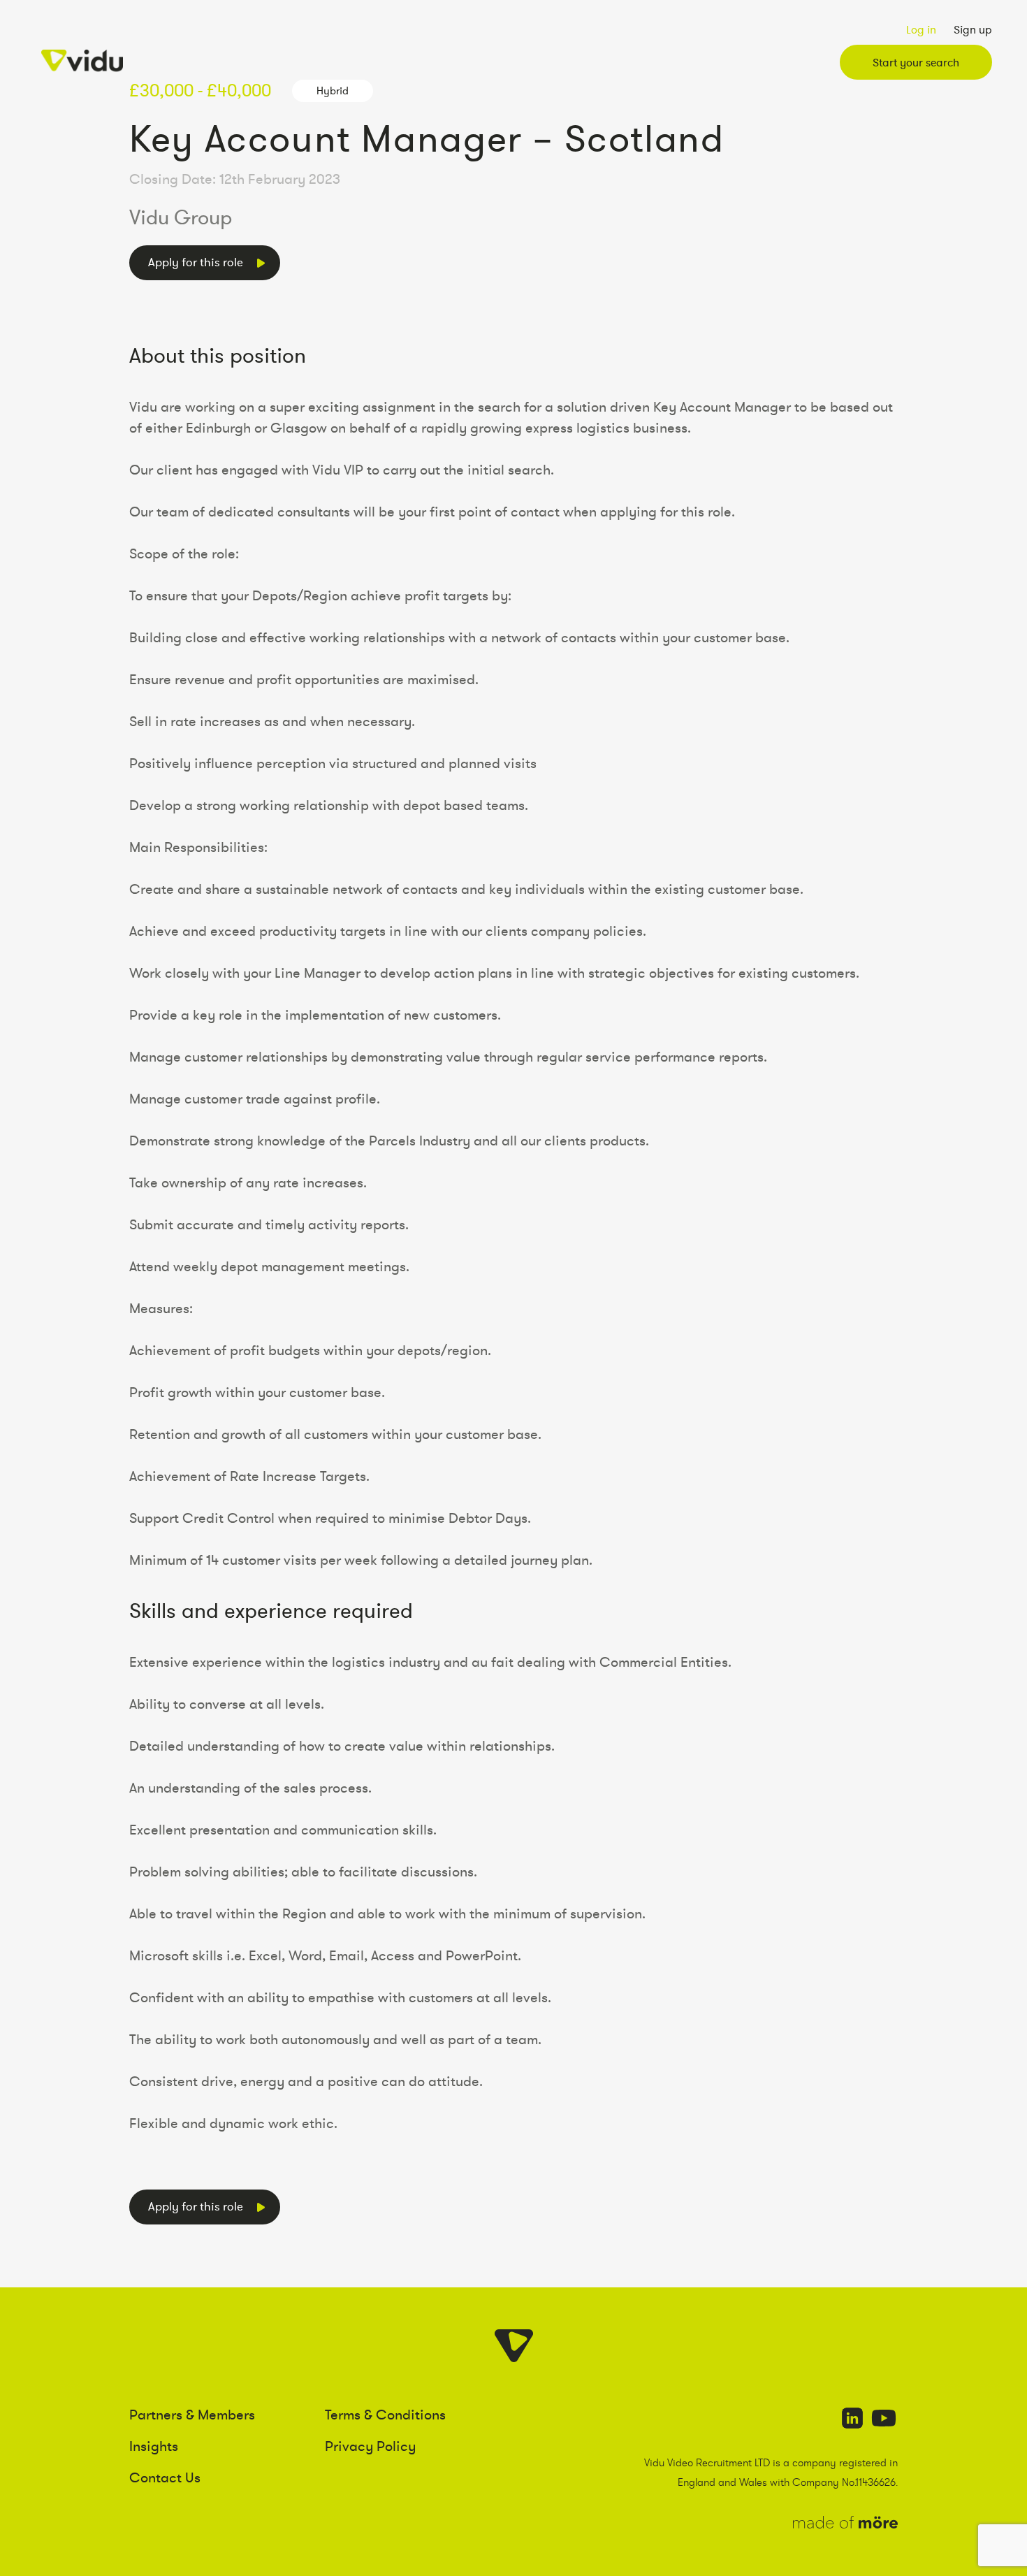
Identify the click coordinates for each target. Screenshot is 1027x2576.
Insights (154, 2446)
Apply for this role (196, 262)
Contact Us (165, 2477)
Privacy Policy (370, 2446)
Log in (921, 29)
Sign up (973, 29)
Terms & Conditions (385, 2415)
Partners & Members (192, 2415)
